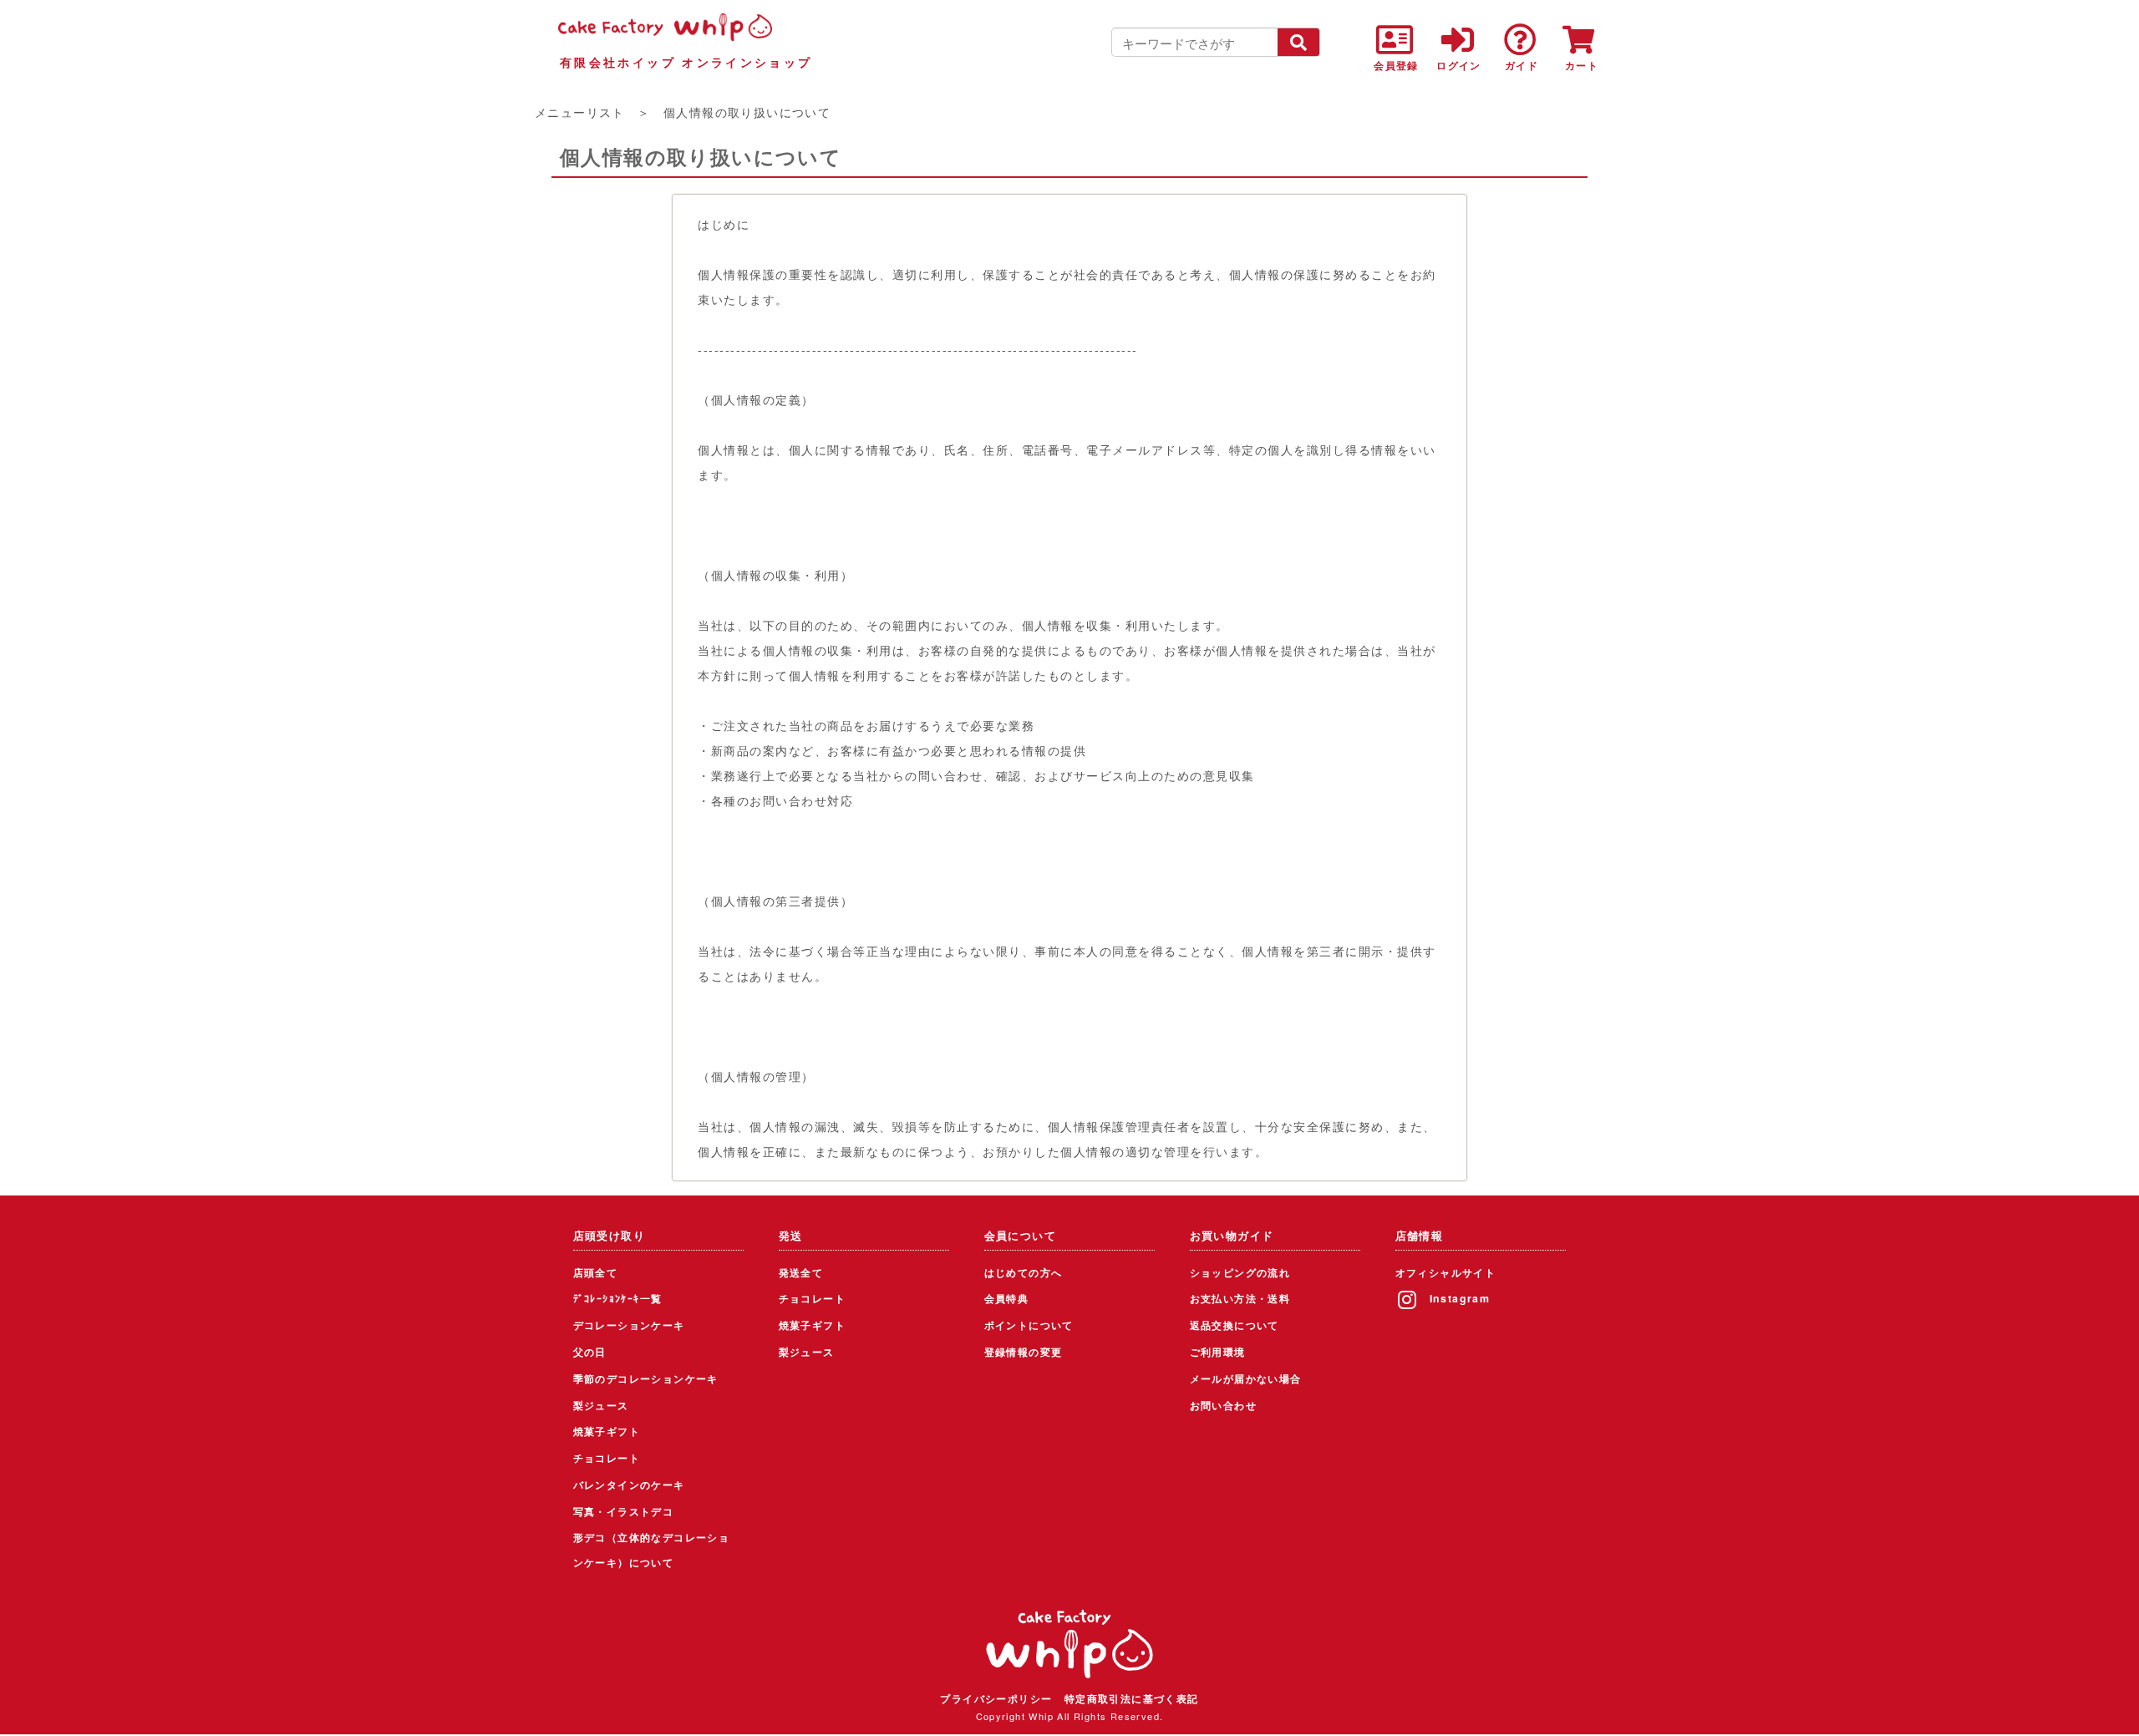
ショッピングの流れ (1240, 1272)
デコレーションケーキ (629, 1325)
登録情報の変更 (1024, 1352)
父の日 (590, 1352)
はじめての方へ (1024, 1272)
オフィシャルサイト (1446, 1272)
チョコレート (607, 1458)
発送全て (801, 1272)
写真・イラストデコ (624, 1511)
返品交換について (1235, 1325)
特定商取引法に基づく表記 (1132, 1698)
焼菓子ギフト (607, 1431)
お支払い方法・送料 (1240, 1298)
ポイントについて (1029, 1325)
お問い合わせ (1223, 1405)
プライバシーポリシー (996, 1698)
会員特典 (1007, 1298)
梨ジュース (601, 1405)
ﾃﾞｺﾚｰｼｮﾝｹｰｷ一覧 (618, 1298)
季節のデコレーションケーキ (646, 1378)
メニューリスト (580, 112)
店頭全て (596, 1272)
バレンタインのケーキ (629, 1485)
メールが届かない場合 (1246, 1378)
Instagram (1460, 1298)
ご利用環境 (1218, 1352)
